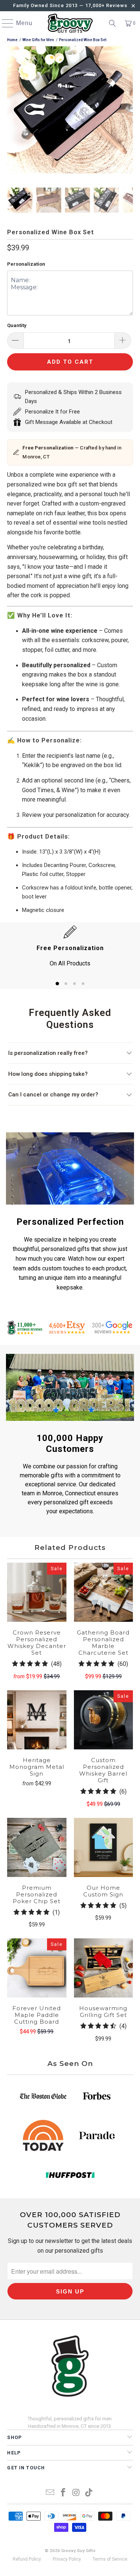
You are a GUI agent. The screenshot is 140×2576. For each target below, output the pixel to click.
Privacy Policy (67, 2559)
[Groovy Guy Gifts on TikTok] (89, 2493)
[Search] (112, 23)
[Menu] (4, 23)
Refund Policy (27, 2559)
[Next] (127, 111)
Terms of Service (110, 2559)
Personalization (26, 264)
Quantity (17, 325)
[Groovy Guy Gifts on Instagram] (76, 2493)
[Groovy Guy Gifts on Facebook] (63, 2493)
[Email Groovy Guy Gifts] (50, 2493)
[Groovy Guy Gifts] (70, 23)
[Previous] (13, 111)
